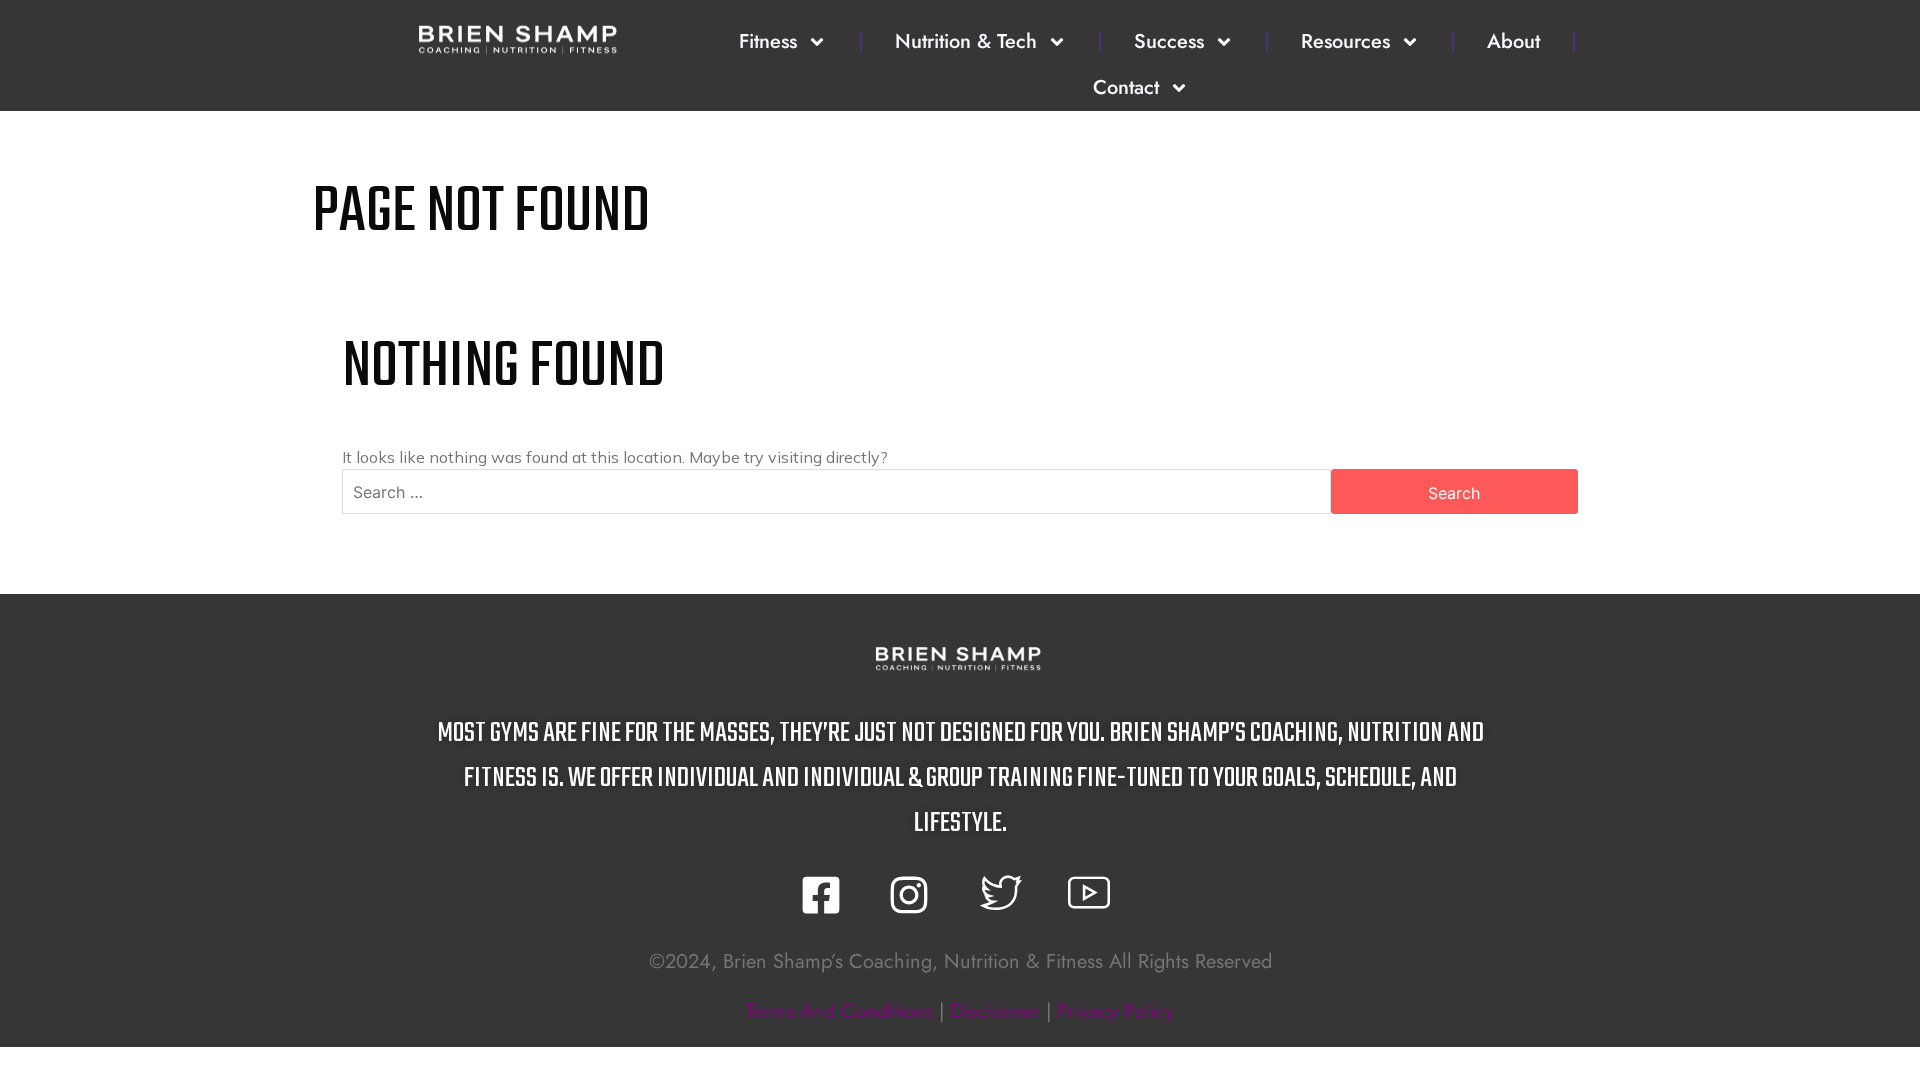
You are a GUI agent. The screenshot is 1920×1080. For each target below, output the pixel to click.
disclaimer (995, 1011)
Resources (1345, 41)
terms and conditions (839, 1011)
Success (1169, 41)
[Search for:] (836, 491)
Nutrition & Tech (966, 41)
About (1513, 41)
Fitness (768, 41)
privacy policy (1115, 1011)
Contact (1126, 87)
